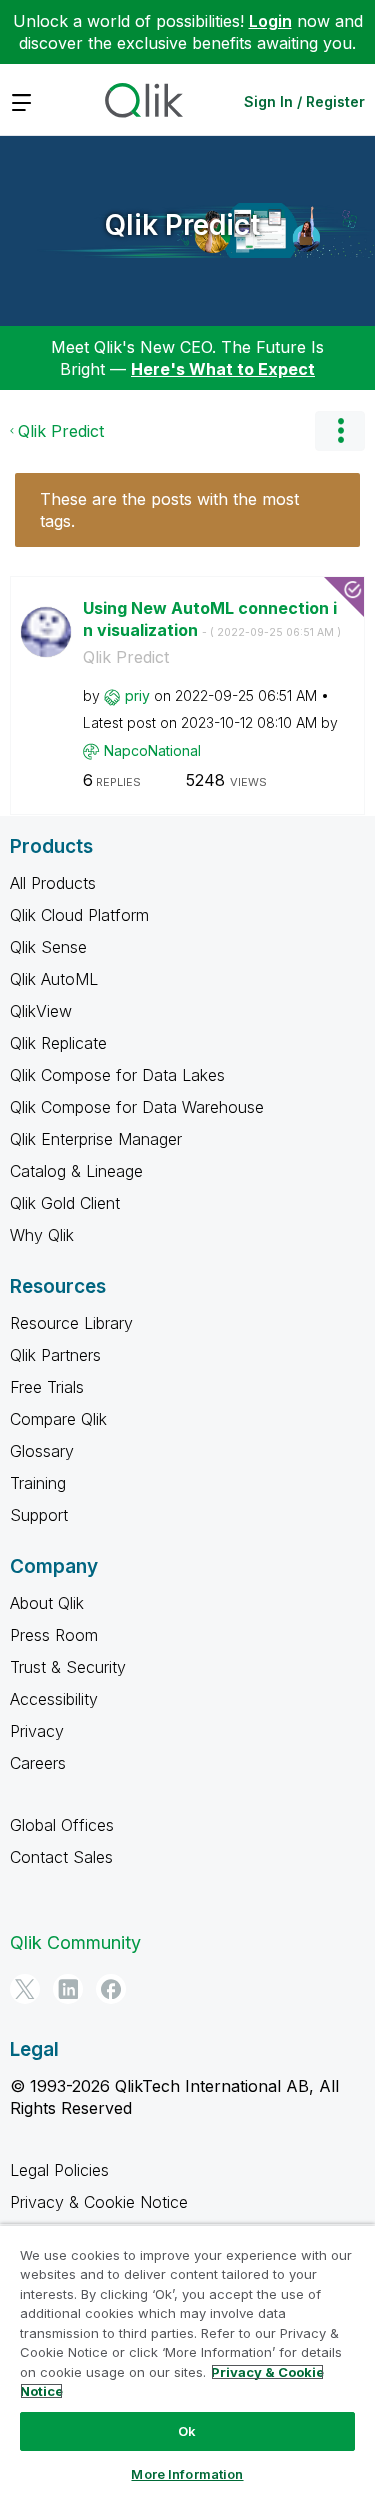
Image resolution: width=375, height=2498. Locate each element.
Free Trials (47, 1387)
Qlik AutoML (54, 979)
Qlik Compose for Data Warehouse (137, 1107)
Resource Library (71, 1323)
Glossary (42, 1451)
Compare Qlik (58, 1419)
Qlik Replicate (58, 1043)
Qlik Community (75, 1942)
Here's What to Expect (223, 369)
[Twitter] (25, 1989)
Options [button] (340, 431)
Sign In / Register (304, 101)
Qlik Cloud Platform (79, 915)
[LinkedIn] (68, 1989)
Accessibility (54, 1699)
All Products (53, 883)
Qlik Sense (48, 947)
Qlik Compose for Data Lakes (117, 1075)
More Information (187, 2474)
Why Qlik (42, 1235)
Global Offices (62, 1825)
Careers (38, 1763)
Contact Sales (61, 1857)
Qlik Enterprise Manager (96, 1139)
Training (38, 1483)
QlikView (41, 1011)
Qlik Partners (55, 1355)
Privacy (37, 1731)
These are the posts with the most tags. (169, 510)
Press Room (54, 1635)
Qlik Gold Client (65, 1203)
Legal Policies (59, 2170)
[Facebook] (111, 1989)
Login (270, 21)
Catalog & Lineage (76, 1171)
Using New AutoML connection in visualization (212, 619)
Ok (187, 2431)
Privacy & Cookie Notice (99, 2202)
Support (39, 1515)
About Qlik (47, 1603)
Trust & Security (68, 1667)
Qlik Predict (182, 225)
